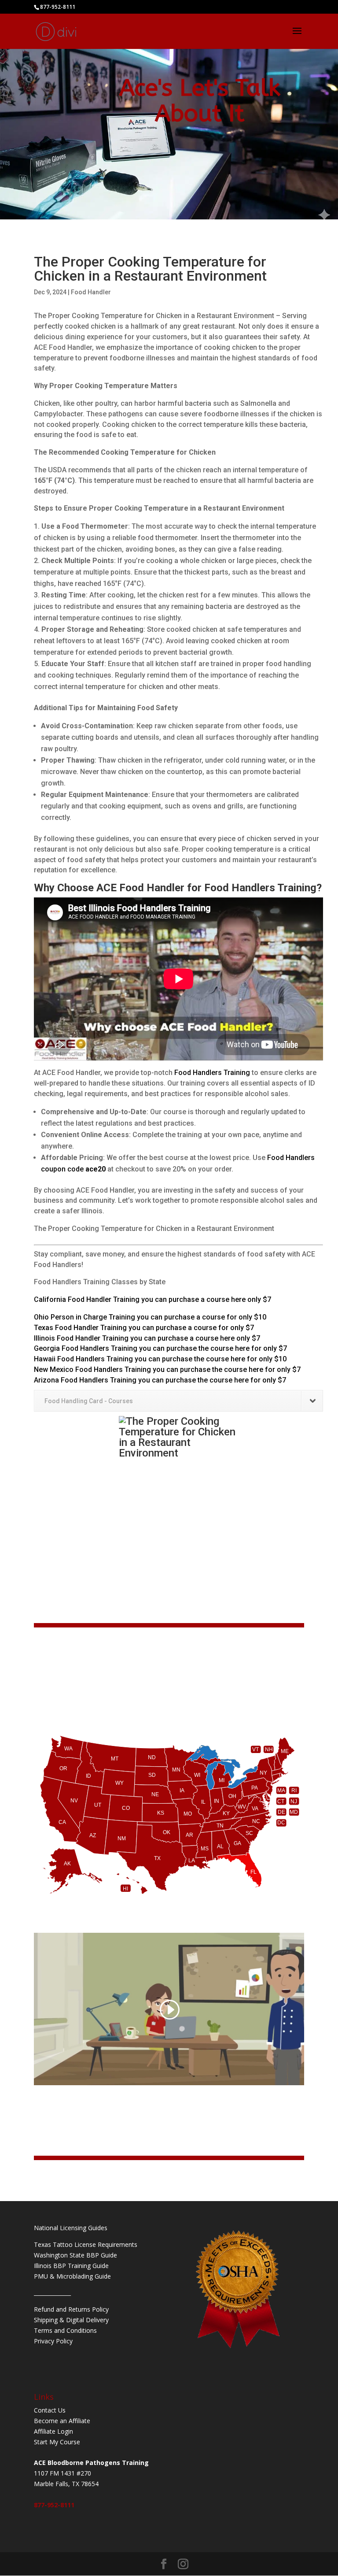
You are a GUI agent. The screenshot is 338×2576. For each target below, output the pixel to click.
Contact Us (50, 2410)
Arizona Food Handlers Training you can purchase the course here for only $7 (160, 1380)
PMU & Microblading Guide (72, 2276)
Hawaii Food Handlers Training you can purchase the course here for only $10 (160, 1359)
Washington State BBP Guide (75, 2255)
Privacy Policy (53, 2341)
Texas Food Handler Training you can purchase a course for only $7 (144, 1328)
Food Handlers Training (212, 1073)
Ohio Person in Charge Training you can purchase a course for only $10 (150, 1317)
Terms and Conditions (65, 2330)
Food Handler (91, 292)
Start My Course (57, 2442)
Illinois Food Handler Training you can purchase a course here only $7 (147, 1338)
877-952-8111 (54, 2505)
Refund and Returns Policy (71, 2309)
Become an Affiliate (62, 2421)
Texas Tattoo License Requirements (86, 2244)
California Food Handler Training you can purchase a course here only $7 (152, 1299)
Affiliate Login (53, 2431)
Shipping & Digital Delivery (71, 2320)
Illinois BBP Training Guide (71, 2266)
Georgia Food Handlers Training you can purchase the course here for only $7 (160, 1348)
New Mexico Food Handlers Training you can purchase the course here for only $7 (167, 1370)
